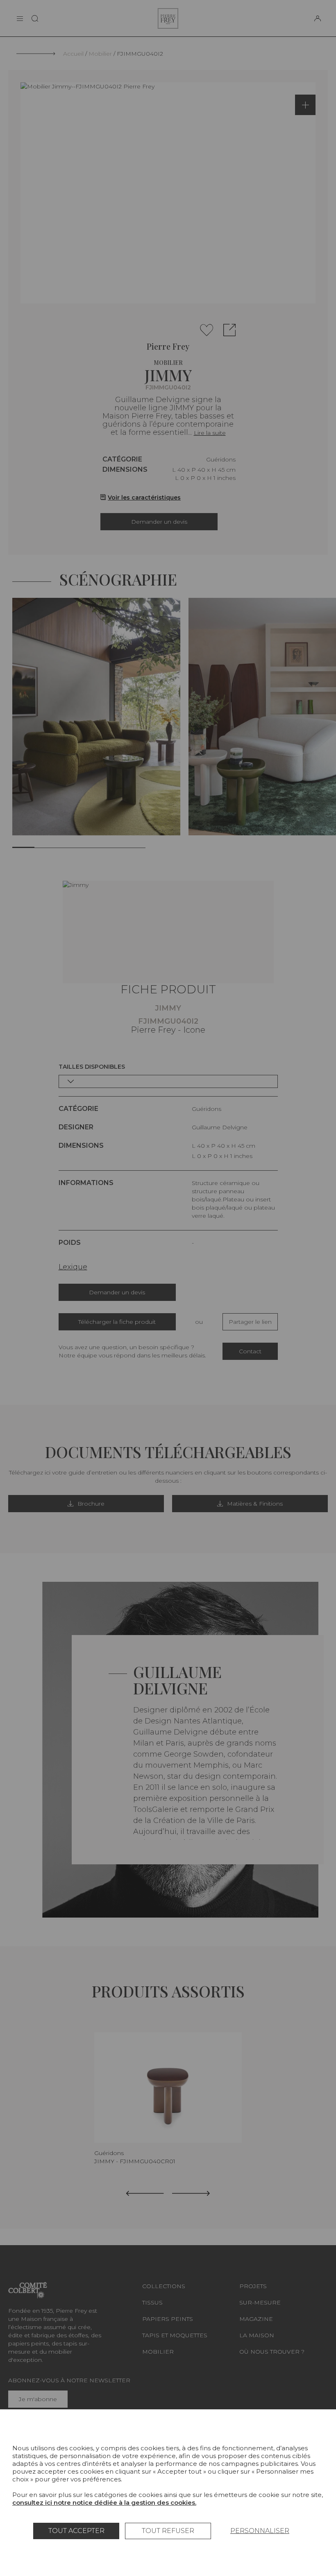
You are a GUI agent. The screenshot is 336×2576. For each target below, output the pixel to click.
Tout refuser (168, 2531)
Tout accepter (76, 2531)
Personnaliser (260, 2531)
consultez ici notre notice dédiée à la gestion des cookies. (104, 2502)
